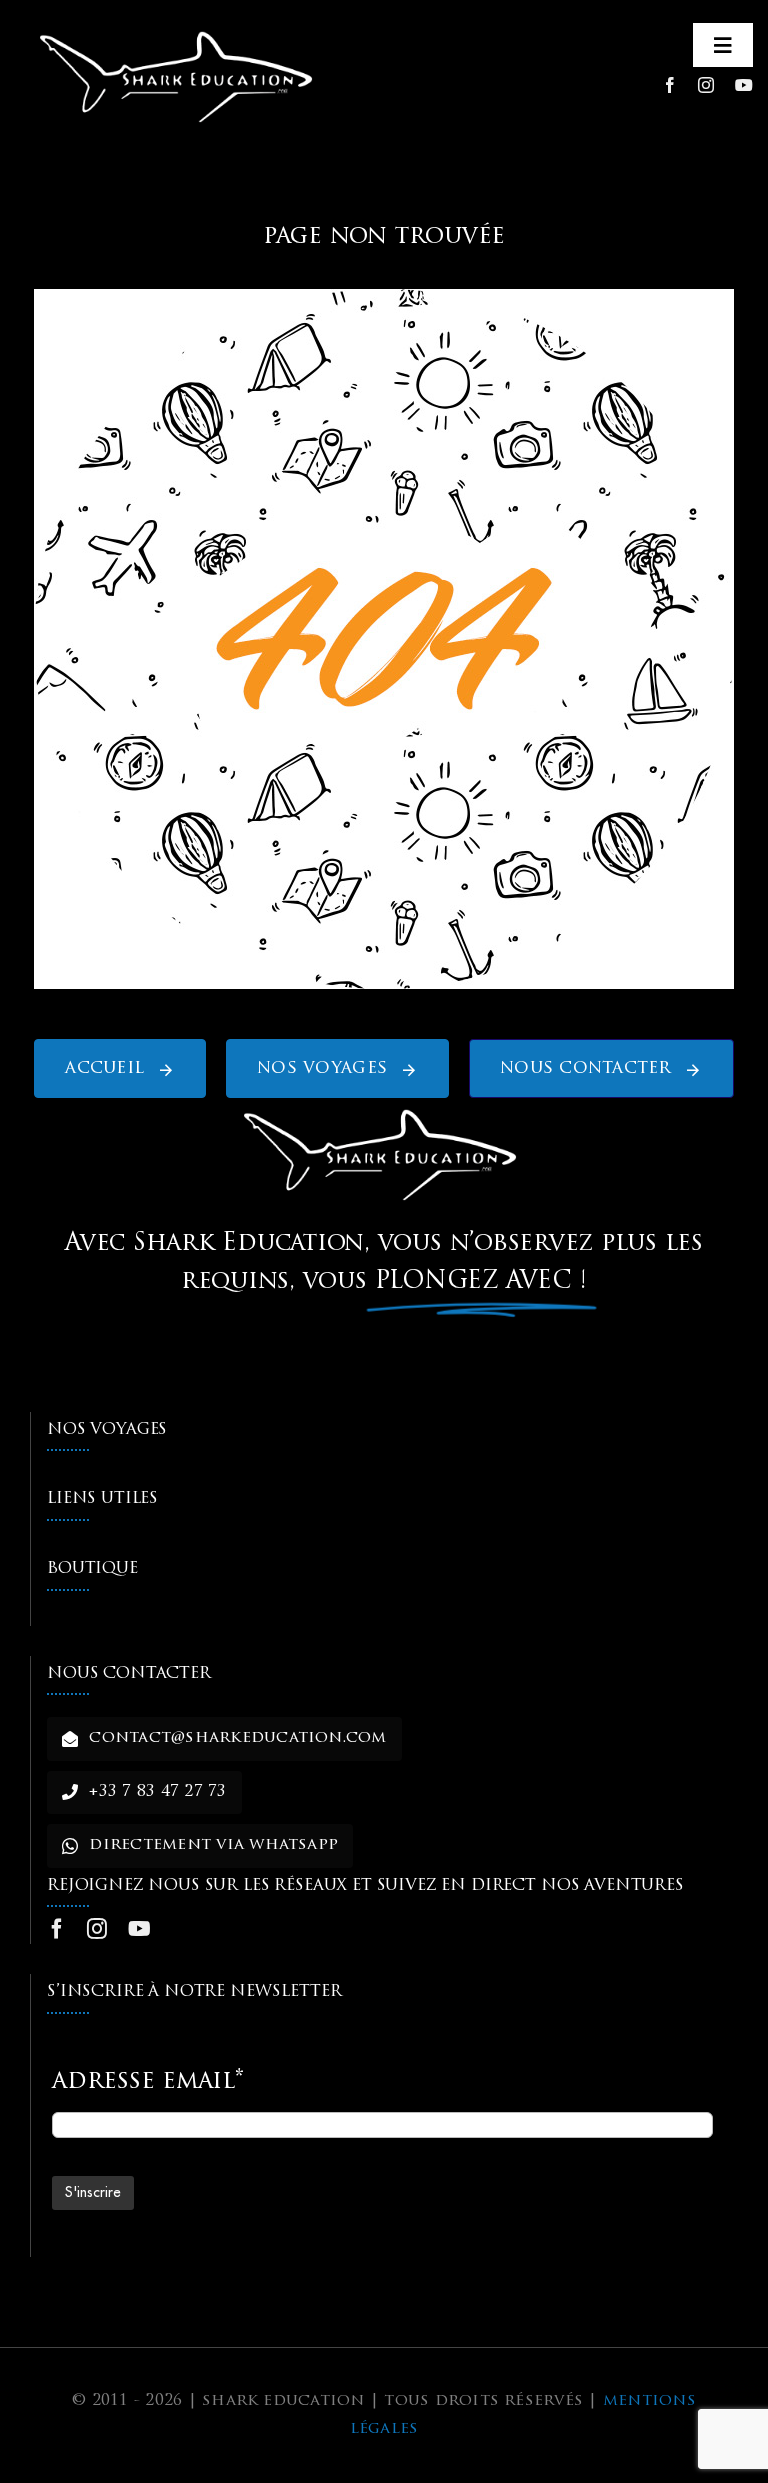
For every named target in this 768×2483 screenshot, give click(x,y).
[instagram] (706, 85)
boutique (92, 1569)
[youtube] (744, 85)
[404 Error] (384, 297)
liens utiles (102, 1499)
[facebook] (670, 85)
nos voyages (107, 1430)
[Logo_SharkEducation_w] (180, 28)
